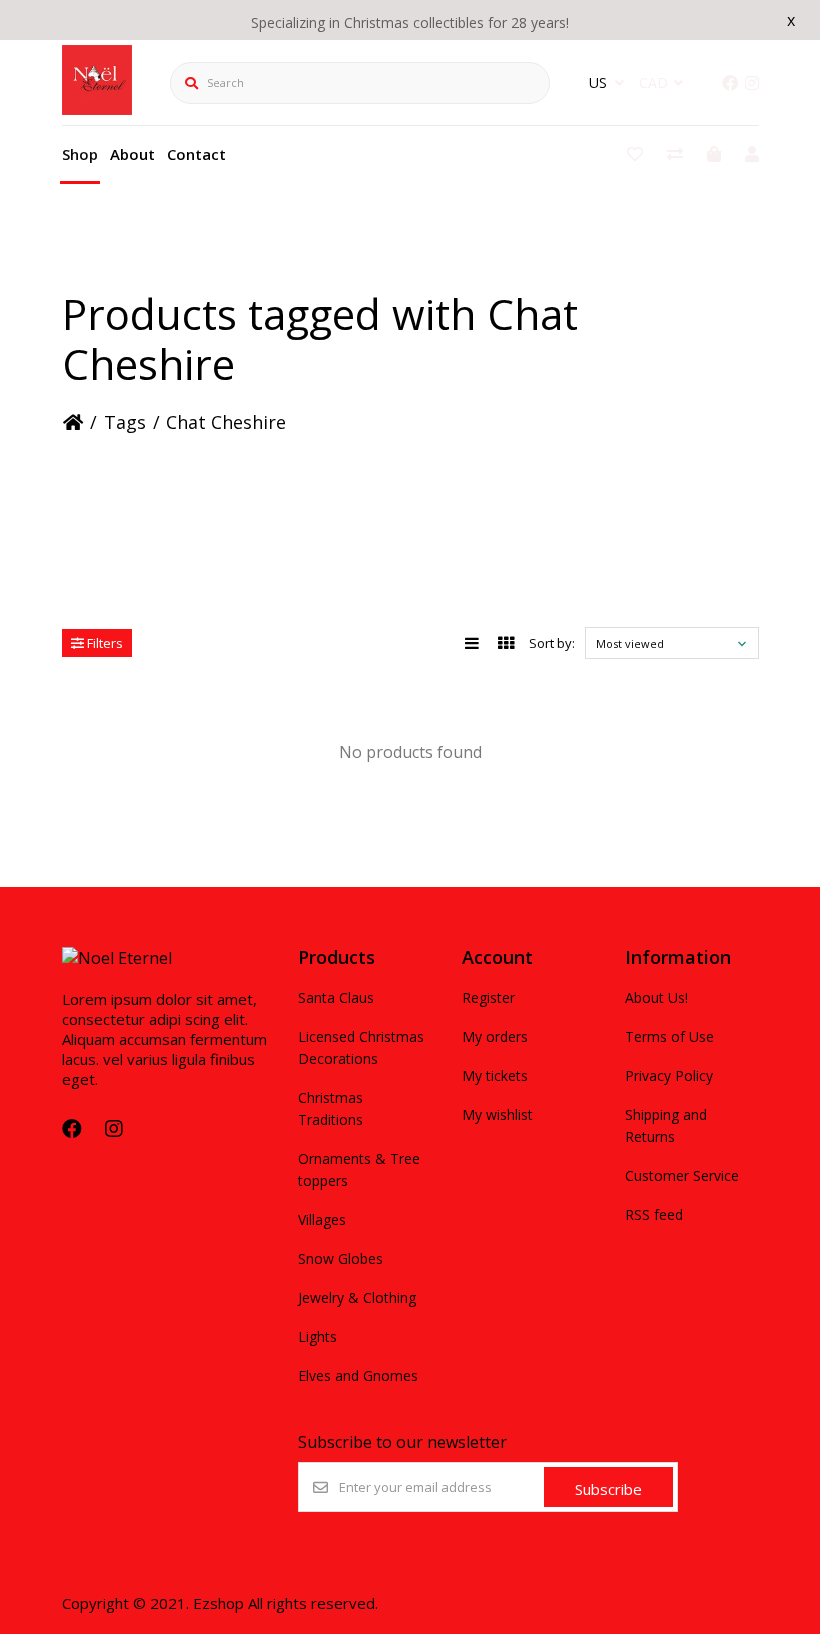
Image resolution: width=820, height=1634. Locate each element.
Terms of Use (669, 1036)
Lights (317, 1336)
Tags (125, 422)
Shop (80, 154)
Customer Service (682, 1175)
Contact (196, 154)
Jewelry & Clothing (357, 1297)
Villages (322, 1219)
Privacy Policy (669, 1075)
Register (488, 997)
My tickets (495, 1075)
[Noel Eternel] (97, 109)
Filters (103, 643)
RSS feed (654, 1214)
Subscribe (608, 1489)
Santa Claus (336, 997)
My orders (495, 1036)
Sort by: (552, 643)
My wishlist (497, 1114)
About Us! (656, 997)
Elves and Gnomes (358, 1375)
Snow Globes (340, 1258)
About (132, 154)
